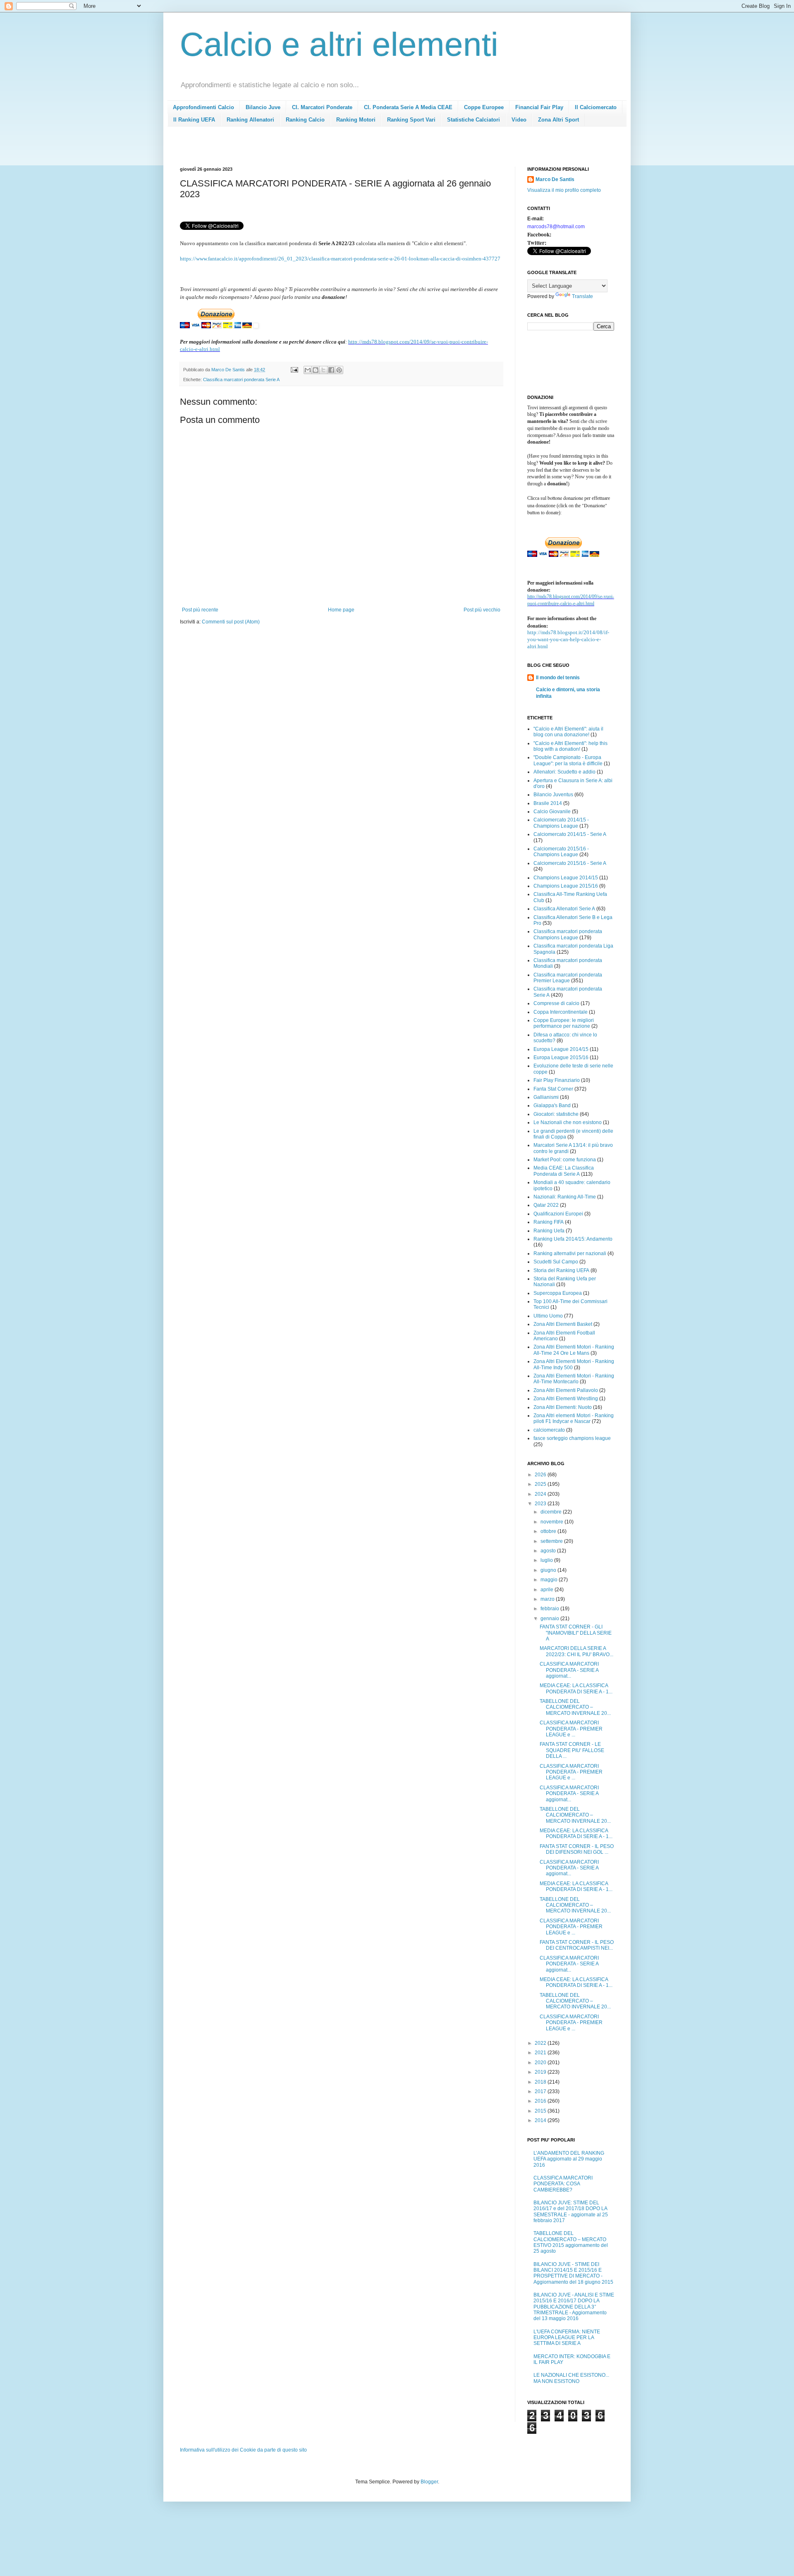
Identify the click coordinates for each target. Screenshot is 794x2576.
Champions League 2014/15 (566, 878)
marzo (548, 1599)
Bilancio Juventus (553, 795)
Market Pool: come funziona (565, 1160)
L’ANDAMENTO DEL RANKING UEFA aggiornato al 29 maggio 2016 (569, 2159)
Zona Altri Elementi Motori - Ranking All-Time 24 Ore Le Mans (574, 1350)
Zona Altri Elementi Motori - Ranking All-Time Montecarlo (574, 1379)
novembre (552, 1522)
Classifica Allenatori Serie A (564, 909)
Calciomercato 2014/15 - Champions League (561, 823)
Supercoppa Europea (558, 1293)
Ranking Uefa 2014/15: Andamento (573, 1239)
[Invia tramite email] (308, 370)
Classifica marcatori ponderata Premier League (568, 978)
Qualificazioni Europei (558, 1214)
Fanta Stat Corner (553, 1089)
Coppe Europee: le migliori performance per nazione (564, 1023)
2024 (541, 1494)
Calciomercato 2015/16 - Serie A (570, 863)
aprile (548, 1590)
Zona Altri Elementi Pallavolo (566, 1390)
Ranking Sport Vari (411, 120)
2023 (541, 1504)
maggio (550, 1580)
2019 (541, 2072)
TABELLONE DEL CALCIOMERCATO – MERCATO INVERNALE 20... (575, 1707)
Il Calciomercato (596, 107)
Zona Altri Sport (558, 120)
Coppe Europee (484, 107)
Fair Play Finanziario (557, 1080)
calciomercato (549, 1430)
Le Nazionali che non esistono (568, 1122)
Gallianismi (546, 1097)
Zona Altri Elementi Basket (563, 1324)
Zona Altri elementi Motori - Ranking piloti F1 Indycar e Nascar (574, 1418)
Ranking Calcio (305, 120)
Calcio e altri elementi (339, 44)
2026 (541, 1475)
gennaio (550, 1619)
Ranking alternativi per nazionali (570, 1253)
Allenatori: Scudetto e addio (564, 772)
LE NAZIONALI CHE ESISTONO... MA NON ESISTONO (571, 2378)
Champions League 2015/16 (566, 886)
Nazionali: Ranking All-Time (565, 1197)
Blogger (429, 2482)
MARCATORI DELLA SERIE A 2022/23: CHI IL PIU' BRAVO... (576, 1651)
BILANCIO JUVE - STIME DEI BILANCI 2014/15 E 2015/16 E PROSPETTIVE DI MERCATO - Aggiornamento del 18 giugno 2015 (573, 2273)
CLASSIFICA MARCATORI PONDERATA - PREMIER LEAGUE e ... (571, 1729)
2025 (541, 1484)
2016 (541, 2101)
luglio (547, 1560)
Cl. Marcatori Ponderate (322, 107)
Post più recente (200, 610)
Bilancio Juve (263, 107)
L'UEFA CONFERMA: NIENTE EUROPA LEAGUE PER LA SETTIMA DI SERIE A (567, 2338)
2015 (541, 2111)
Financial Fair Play (539, 107)
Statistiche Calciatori (474, 120)
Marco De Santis (555, 179)
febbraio (550, 1609)
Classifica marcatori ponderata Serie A (241, 380)
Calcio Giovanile (552, 812)
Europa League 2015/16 (561, 1058)
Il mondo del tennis (558, 678)
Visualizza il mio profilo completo (564, 190)
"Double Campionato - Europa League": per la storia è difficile (568, 760)
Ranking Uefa (549, 1231)
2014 (541, 2120)
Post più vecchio (482, 610)
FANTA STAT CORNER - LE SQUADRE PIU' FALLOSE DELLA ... (572, 1750)
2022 (541, 2043)
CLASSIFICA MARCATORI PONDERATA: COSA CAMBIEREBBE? (563, 2184)
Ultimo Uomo (548, 1316)
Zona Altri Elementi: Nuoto (563, 1407)
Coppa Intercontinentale (561, 1012)
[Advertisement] (330, 149)
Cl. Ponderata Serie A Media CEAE (408, 107)
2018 (541, 2082)
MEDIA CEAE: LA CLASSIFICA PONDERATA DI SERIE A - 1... (576, 1688)
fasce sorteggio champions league (572, 1438)
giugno (549, 1570)
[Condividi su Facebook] (331, 370)
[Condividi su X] (323, 370)
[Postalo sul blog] (316, 370)
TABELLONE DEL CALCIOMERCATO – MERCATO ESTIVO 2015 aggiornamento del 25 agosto (571, 2242)
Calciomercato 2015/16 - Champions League (561, 852)
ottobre (549, 1531)
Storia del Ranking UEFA (561, 1270)
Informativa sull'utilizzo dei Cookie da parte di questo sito (243, 2450)
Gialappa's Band (552, 1105)
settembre (552, 1541)
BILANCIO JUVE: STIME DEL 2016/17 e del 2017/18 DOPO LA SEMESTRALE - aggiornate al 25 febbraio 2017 (571, 2212)
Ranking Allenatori (250, 120)
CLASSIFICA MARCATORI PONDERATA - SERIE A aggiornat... (569, 1670)
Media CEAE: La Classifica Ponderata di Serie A (564, 1171)
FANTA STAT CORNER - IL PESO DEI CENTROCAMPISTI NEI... (577, 1945)
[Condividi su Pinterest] (339, 370)
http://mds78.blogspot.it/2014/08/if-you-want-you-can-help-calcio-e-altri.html (568, 639)
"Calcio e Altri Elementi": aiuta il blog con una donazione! (568, 732)
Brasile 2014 (548, 803)
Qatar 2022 (546, 1205)
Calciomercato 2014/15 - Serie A (570, 834)
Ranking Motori (356, 120)
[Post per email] (294, 370)
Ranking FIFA (549, 1222)
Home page (341, 610)
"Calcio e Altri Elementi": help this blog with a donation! (570, 746)
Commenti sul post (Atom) (231, 622)
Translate (582, 296)
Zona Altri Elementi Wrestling (566, 1399)
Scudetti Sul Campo (556, 1262)
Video (519, 120)
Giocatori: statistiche (556, 1114)
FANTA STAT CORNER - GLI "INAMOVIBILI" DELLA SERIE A (576, 1633)
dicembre (552, 1512)
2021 (541, 2053)
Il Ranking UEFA (194, 120)
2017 (541, 2091)
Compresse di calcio (556, 1003)
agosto (549, 1551)
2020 (541, 2063)
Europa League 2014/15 (561, 1049)
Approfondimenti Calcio (203, 107)
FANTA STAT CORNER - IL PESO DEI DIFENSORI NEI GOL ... (577, 1849)
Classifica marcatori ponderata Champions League (568, 934)
